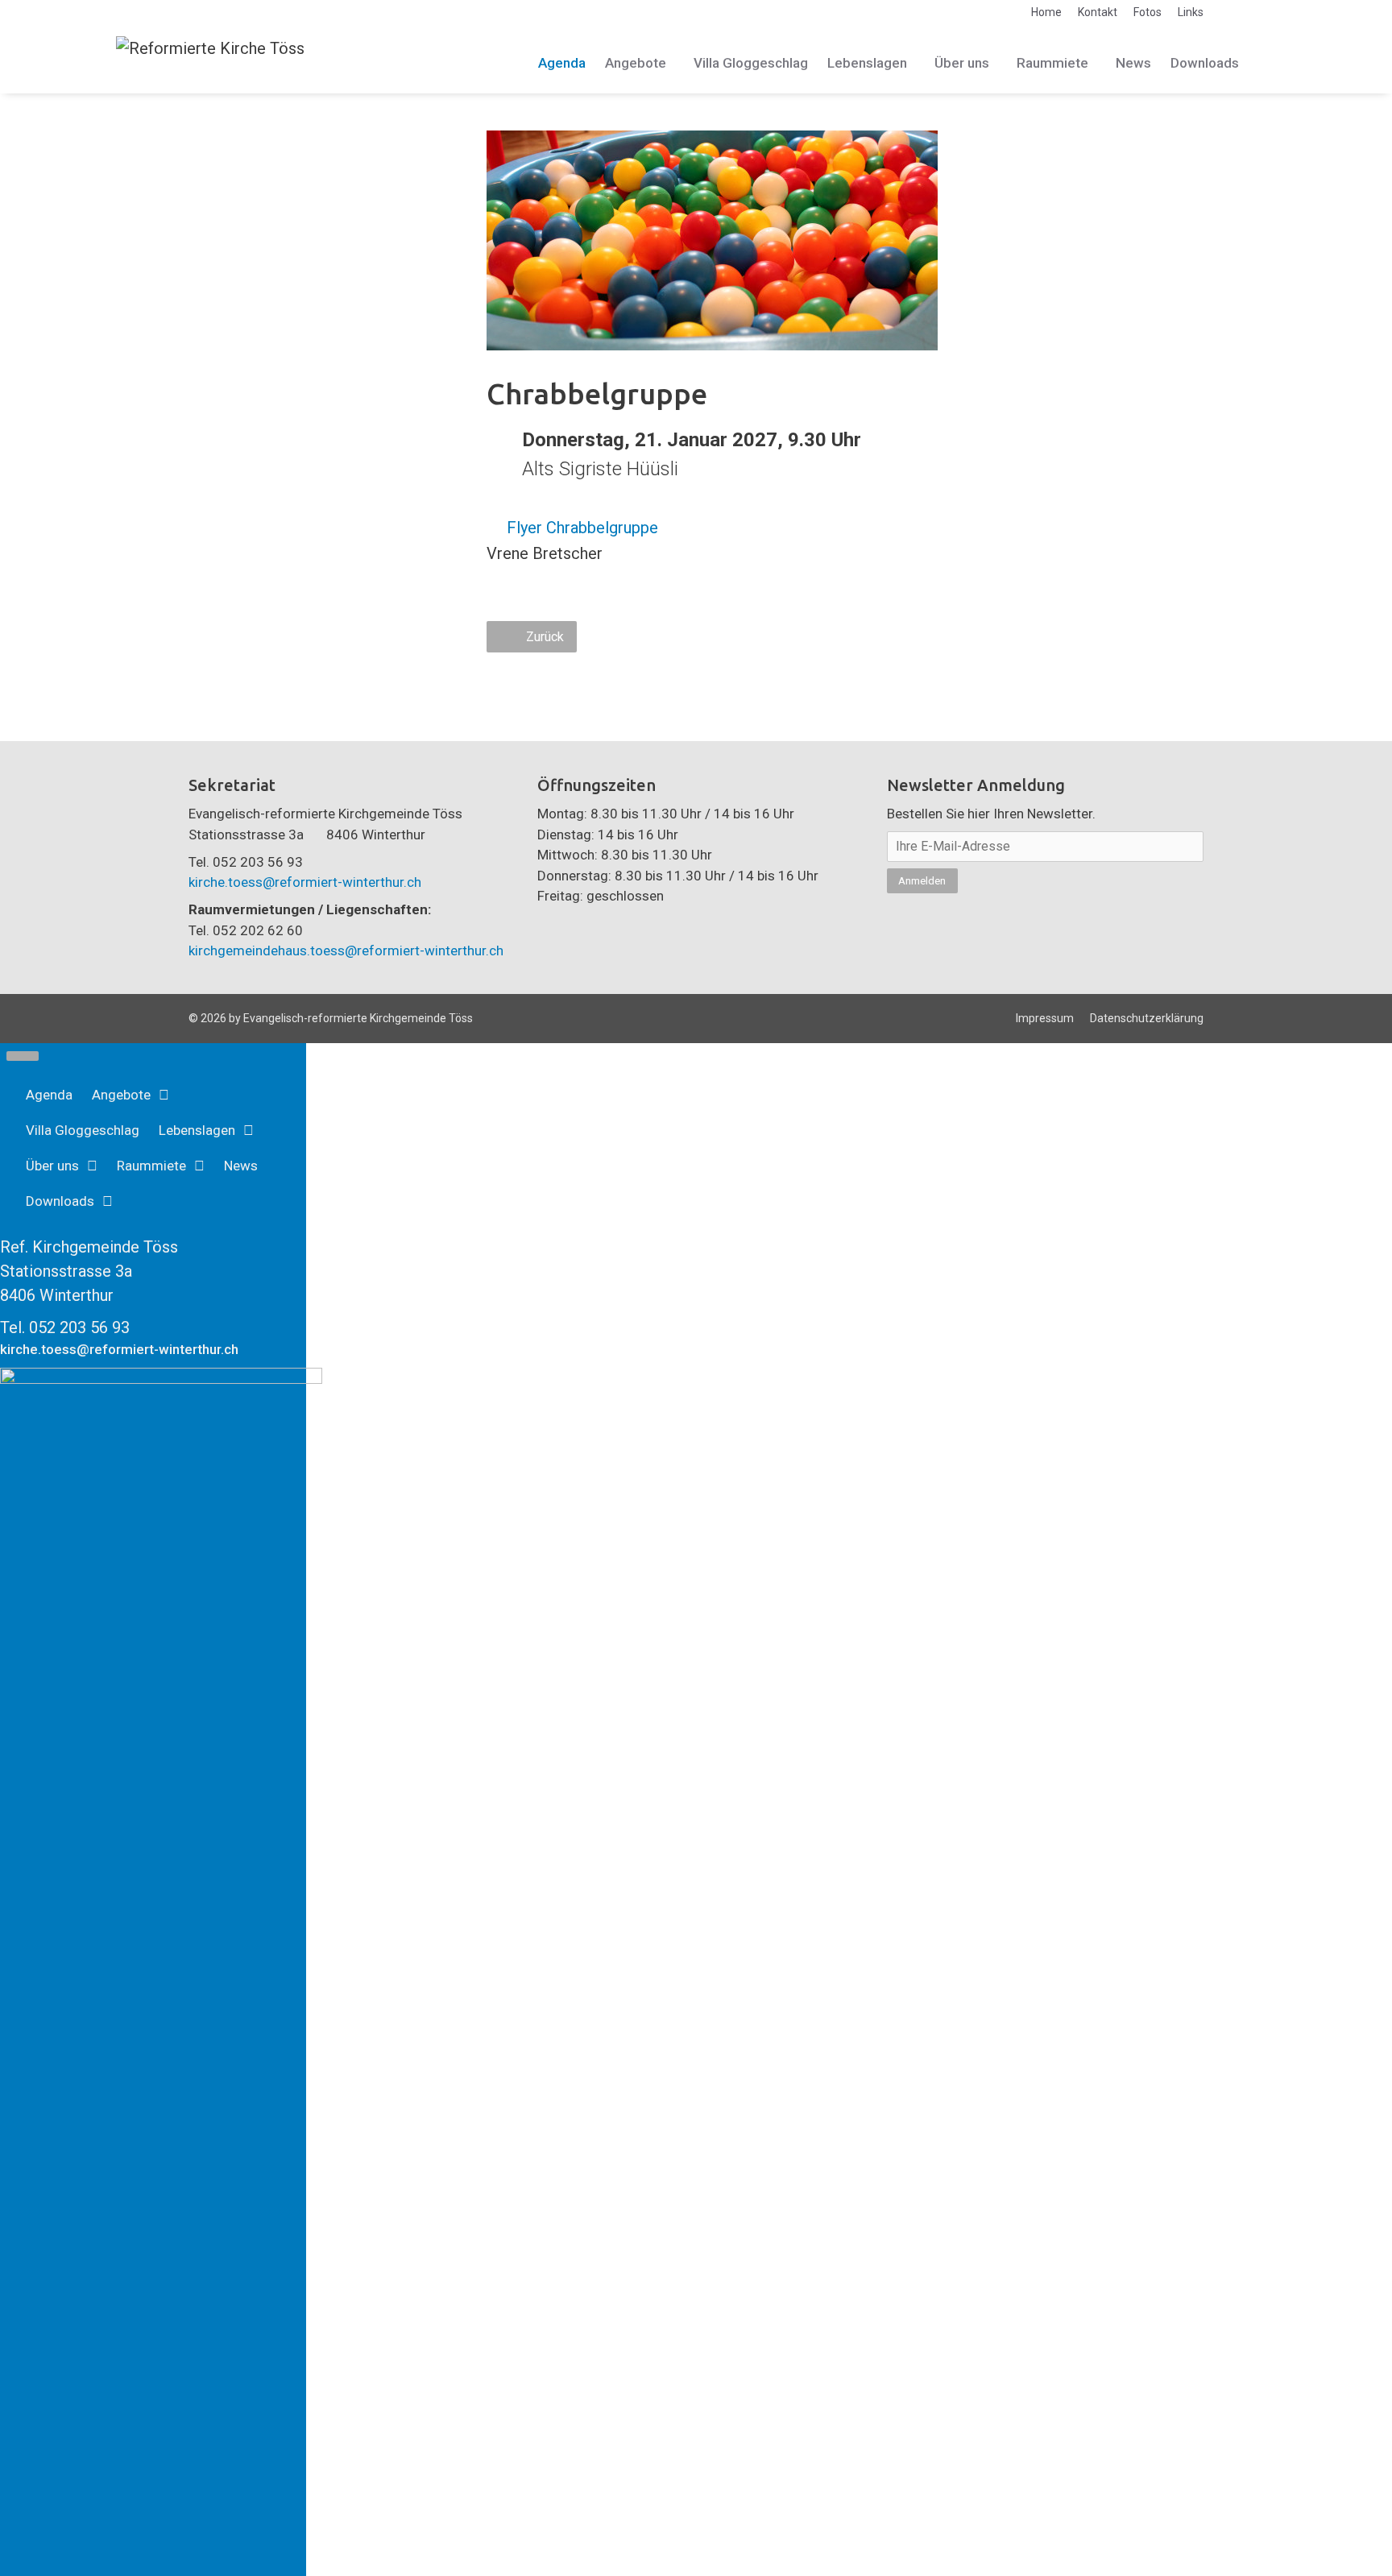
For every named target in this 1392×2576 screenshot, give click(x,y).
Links (1191, 12)
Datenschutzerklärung (1147, 1018)
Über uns (962, 63)
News (1133, 63)
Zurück (545, 637)
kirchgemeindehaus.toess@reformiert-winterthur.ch (346, 950)
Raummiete (1052, 63)
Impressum (1045, 1018)
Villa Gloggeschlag (751, 63)
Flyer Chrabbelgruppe (582, 528)
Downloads (1205, 63)
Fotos (1148, 12)
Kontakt (1098, 12)
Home (1046, 12)
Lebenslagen (867, 63)
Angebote (636, 63)
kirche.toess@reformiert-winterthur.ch (305, 882)
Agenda (562, 63)
